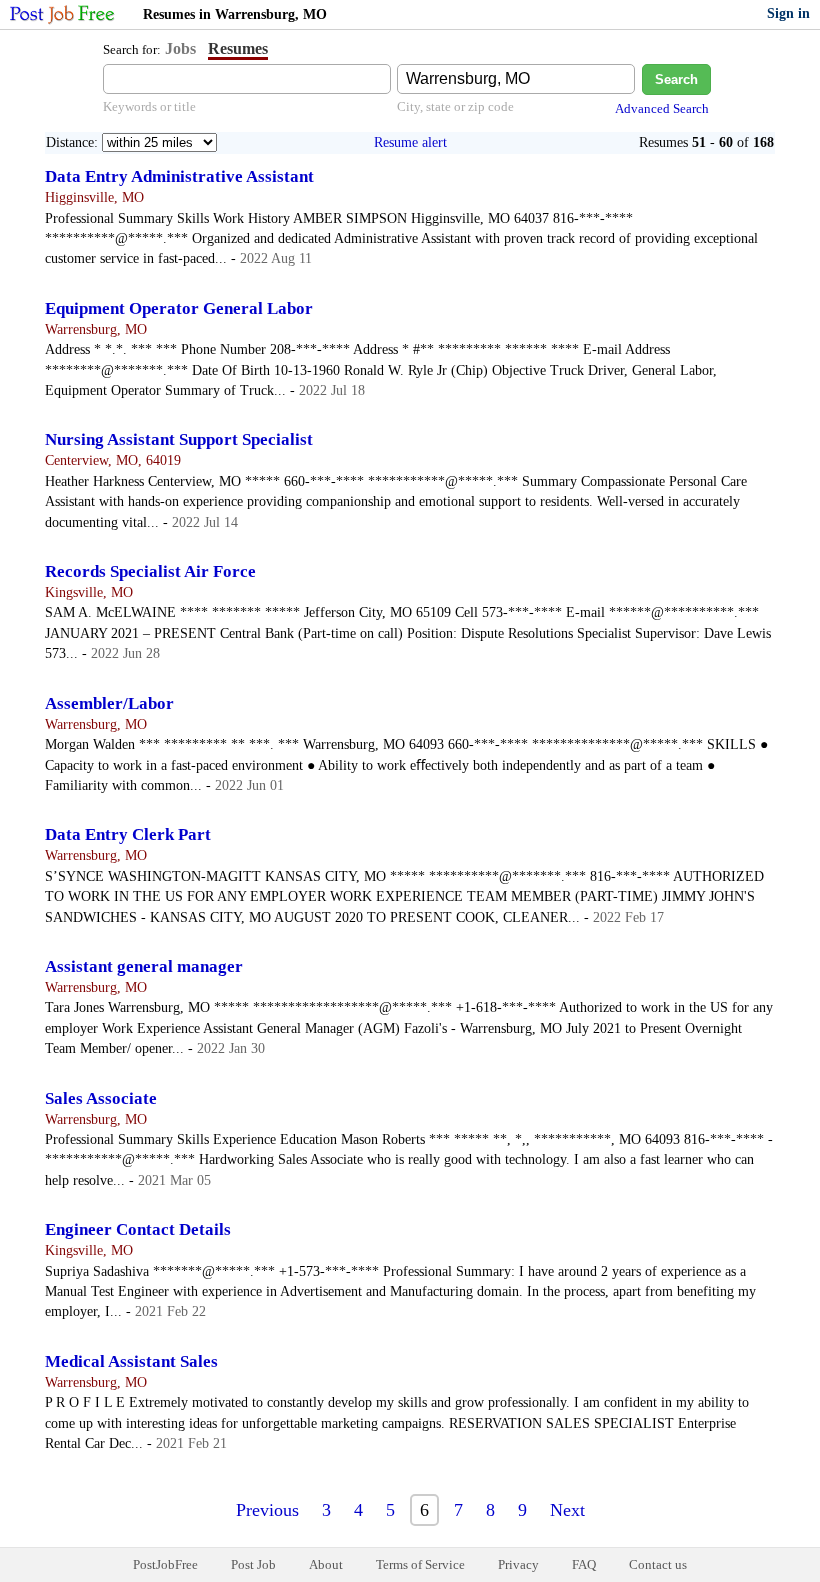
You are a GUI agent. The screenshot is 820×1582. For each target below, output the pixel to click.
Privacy (518, 1564)
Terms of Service (420, 1564)
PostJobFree (165, 1564)
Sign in (788, 13)
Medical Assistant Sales (131, 1361)
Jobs (180, 48)
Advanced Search (662, 108)
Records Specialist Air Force (150, 571)
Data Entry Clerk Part (128, 834)
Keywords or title (149, 106)
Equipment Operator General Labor (179, 308)
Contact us (658, 1564)
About (326, 1564)
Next (567, 1510)
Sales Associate (101, 1098)
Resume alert (410, 142)
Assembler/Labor (109, 703)
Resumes (238, 48)
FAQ (584, 1564)
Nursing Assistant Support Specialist (179, 439)
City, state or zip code (455, 106)
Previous (267, 1510)
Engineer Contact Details (138, 1229)
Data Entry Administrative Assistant (179, 176)
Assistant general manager (144, 966)
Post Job (253, 1564)
